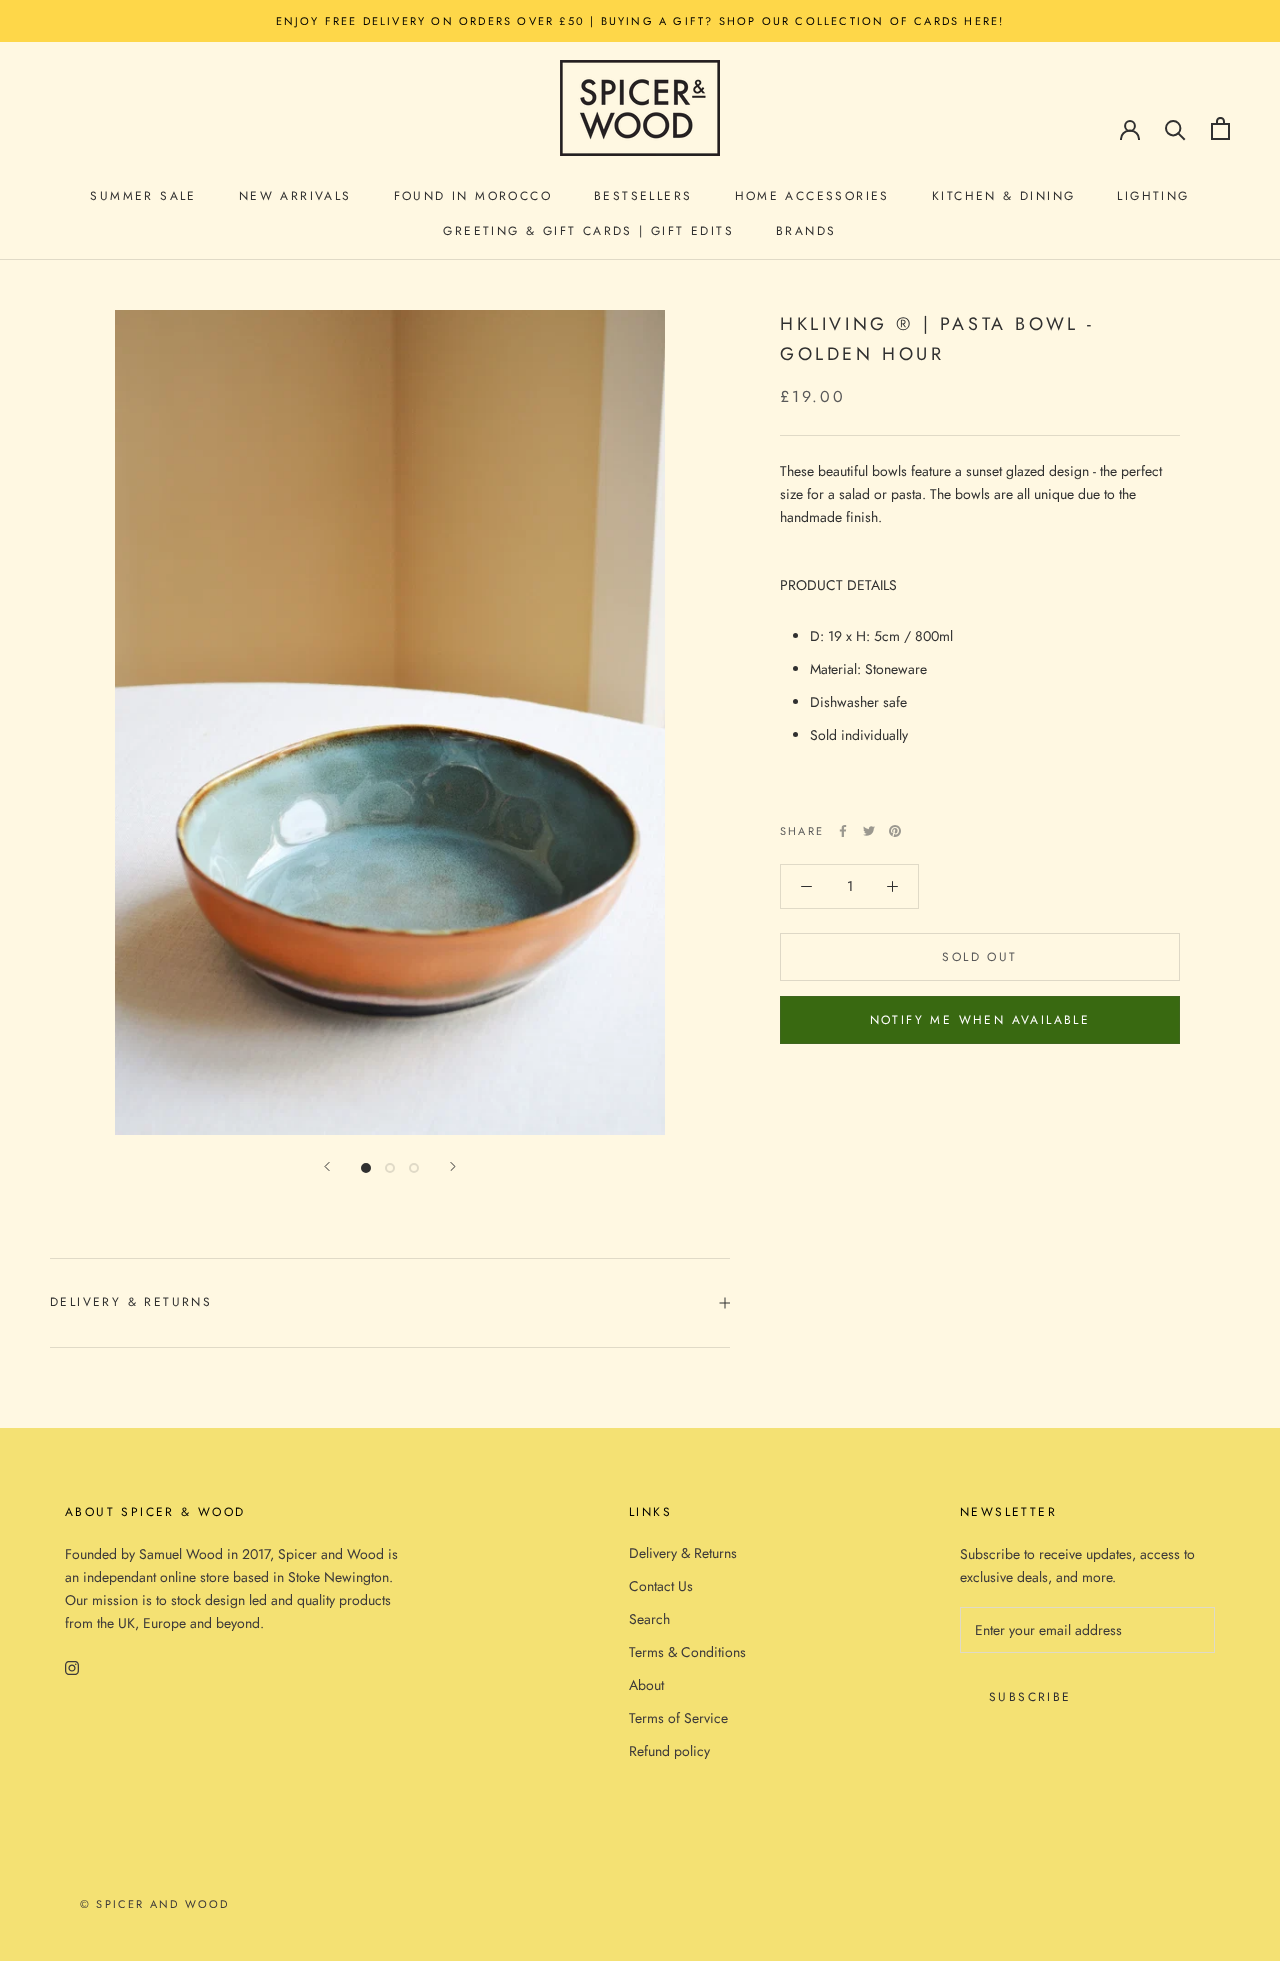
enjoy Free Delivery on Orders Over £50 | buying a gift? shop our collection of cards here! (640, 21)
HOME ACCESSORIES (812, 196)
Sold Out (979, 957)
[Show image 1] (366, 1168)
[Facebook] (843, 831)
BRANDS (806, 231)
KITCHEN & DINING (1003, 196)
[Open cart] (1220, 128)
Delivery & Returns (131, 1302)
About (646, 1685)
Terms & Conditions (687, 1652)
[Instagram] (72, 1666)
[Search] (1175, 128)
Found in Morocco (473, 196)
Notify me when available (980, 1020)
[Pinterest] (895, 831)
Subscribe (1030, 1697)
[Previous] (327, 1166)
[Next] (453, 1166)
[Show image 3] (414, 1168)
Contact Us (661, 1586)
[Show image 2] (390, 1168)
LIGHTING (1153, 196)
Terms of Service (678, 1718)
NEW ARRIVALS (295, 196)
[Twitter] (869, 831)
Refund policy (669, 1751)
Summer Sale (143, 196)
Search (649, 1619)
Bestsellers (643, 196)
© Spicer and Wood (154, 1904)
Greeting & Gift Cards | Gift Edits (588, 231)
